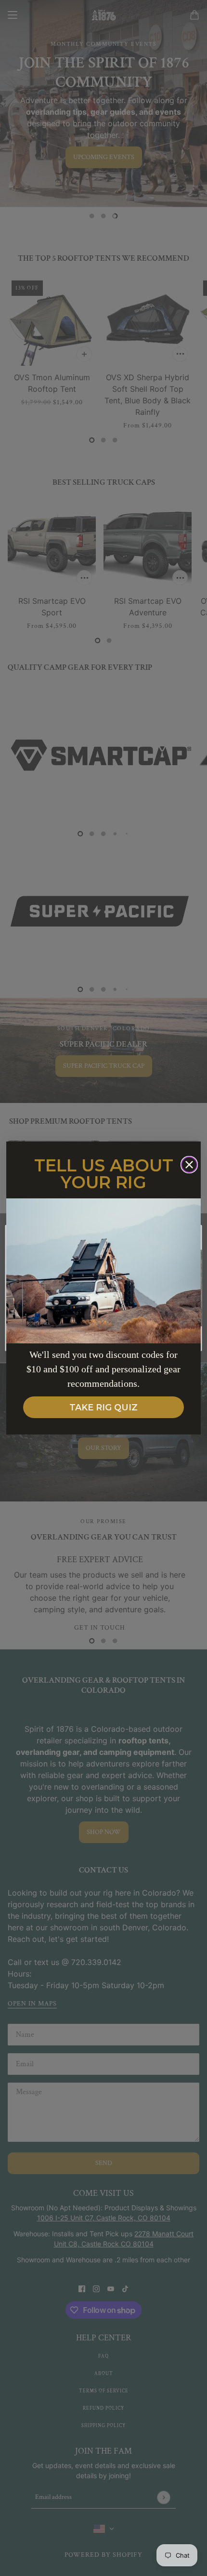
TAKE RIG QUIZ (103, 1408)
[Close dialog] (189, 1165)
